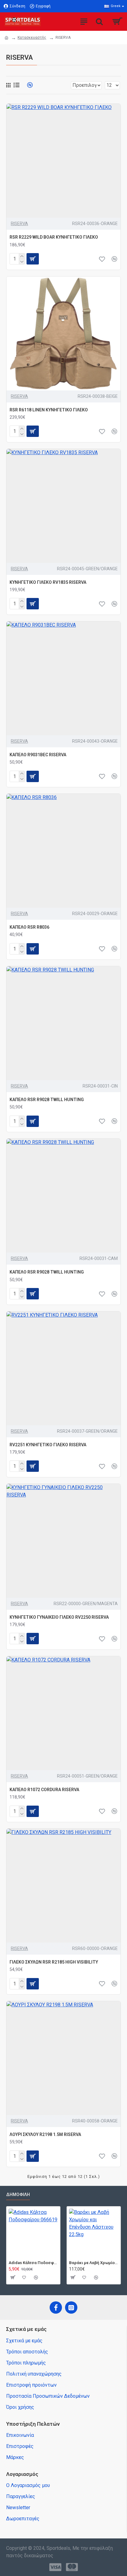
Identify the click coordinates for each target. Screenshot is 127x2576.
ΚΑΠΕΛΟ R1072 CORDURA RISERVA (44, 1790)
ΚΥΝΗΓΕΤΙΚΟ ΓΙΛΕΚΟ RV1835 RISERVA (48, 582)
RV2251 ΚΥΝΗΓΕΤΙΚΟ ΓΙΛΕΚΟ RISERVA (48, 1445)
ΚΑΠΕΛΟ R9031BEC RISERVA (38, 755)
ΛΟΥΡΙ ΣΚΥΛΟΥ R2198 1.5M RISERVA (45, 2134)
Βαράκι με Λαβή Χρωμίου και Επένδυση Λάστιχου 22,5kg (94, 2263)
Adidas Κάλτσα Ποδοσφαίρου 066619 (33, 2263)
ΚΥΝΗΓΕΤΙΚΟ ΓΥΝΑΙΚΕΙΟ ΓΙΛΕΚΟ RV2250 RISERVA (59, 1617)
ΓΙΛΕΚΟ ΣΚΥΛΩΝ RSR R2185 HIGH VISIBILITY (54, 1962)
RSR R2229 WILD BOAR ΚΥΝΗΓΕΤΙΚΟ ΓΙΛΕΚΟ (54, 237)
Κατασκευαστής (32, 38)
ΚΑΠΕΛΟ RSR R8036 (29, 927)
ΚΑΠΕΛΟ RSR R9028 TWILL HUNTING (47, 1100)
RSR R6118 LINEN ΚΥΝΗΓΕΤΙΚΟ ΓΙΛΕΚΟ (49, 410)
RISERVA (19, 224)
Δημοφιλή (18, 2194)
